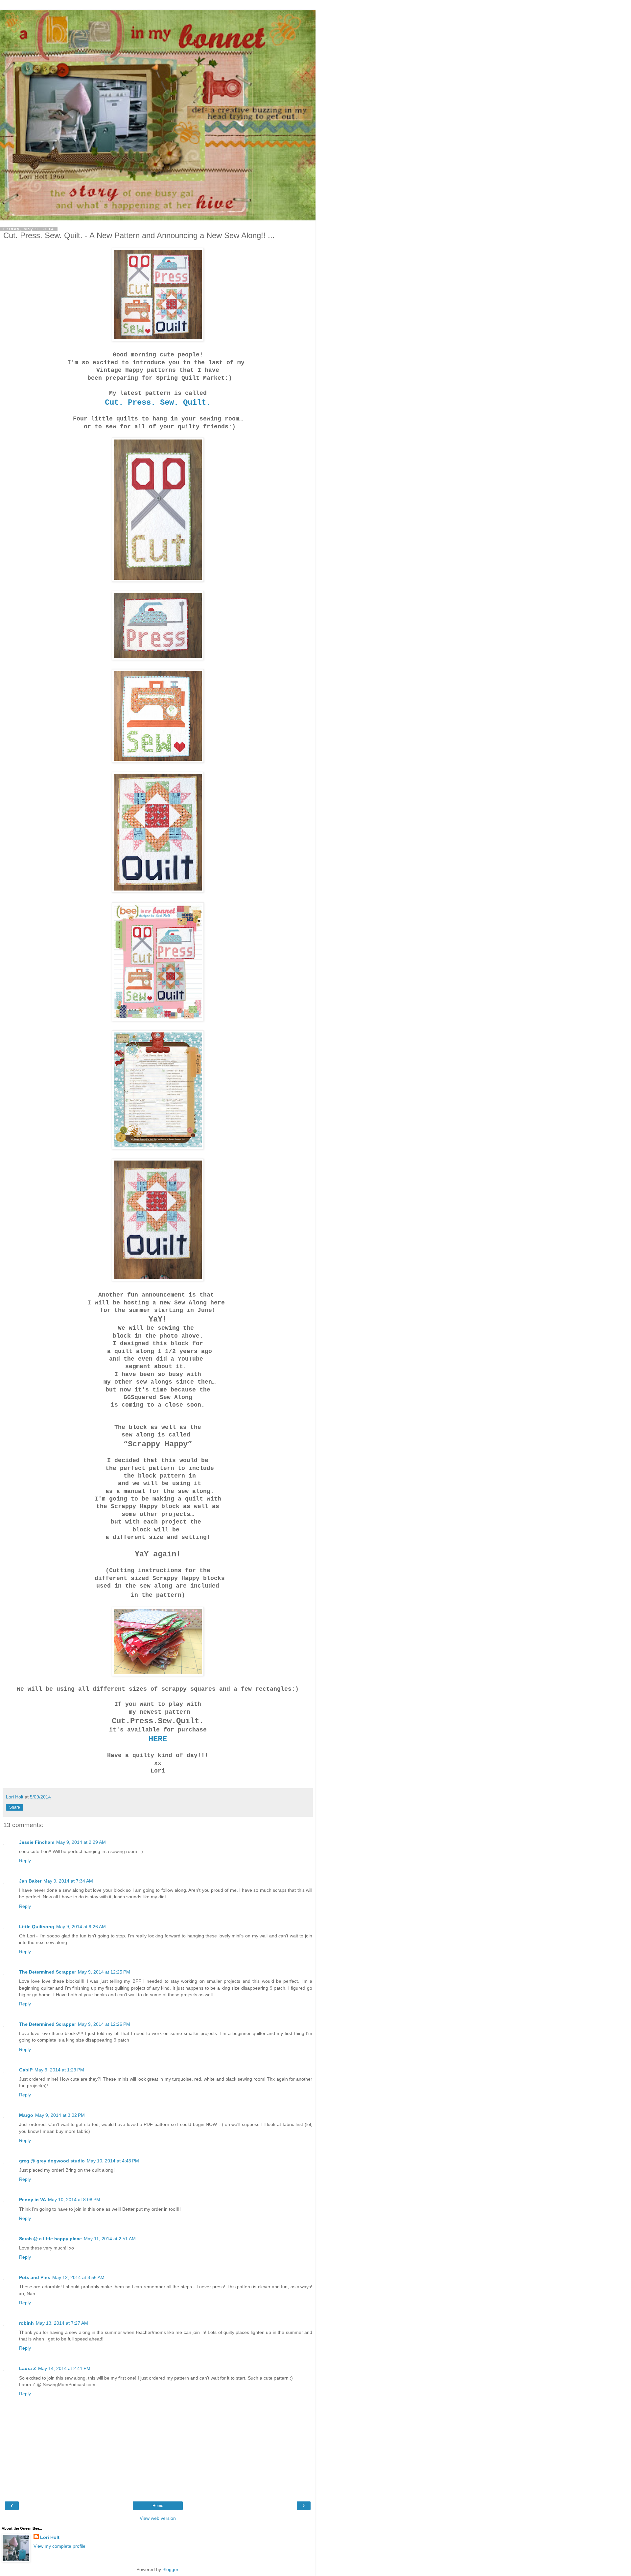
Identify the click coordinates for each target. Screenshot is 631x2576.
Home (158, 2506)
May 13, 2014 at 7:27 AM (62, 2323)
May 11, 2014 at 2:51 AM (110, 2239)
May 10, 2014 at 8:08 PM (74, 2200)
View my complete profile (59, 2546)
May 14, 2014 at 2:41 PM (64, 2368)
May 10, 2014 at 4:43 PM (113, 2161)
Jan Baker (30, 1881)
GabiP (26, 2070)
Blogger (170, 2569)
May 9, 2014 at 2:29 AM (81, 1842)
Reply (25, 1861)
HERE (158, 1739)
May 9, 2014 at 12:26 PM (104, 2024)
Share (15, 1807)
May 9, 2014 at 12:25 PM (104, 1972)
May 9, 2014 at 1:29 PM (59, 2070)
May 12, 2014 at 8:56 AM (78, 2277)
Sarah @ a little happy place (50, 2239)
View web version (158, 2518)
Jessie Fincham (37, 1842)
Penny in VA (33, 2200)
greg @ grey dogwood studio (52, 2161)
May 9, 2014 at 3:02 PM (60, 2115)
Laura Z (28, 2368)
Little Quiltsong (37, 1927)
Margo (26, 2115)
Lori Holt (50, 2537)
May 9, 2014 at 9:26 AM (81, 1927)
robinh (26, 2323)
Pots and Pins (35, 2277)
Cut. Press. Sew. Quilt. (158, 403)
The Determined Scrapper (47, 1972)
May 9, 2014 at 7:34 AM (68, 1881)
